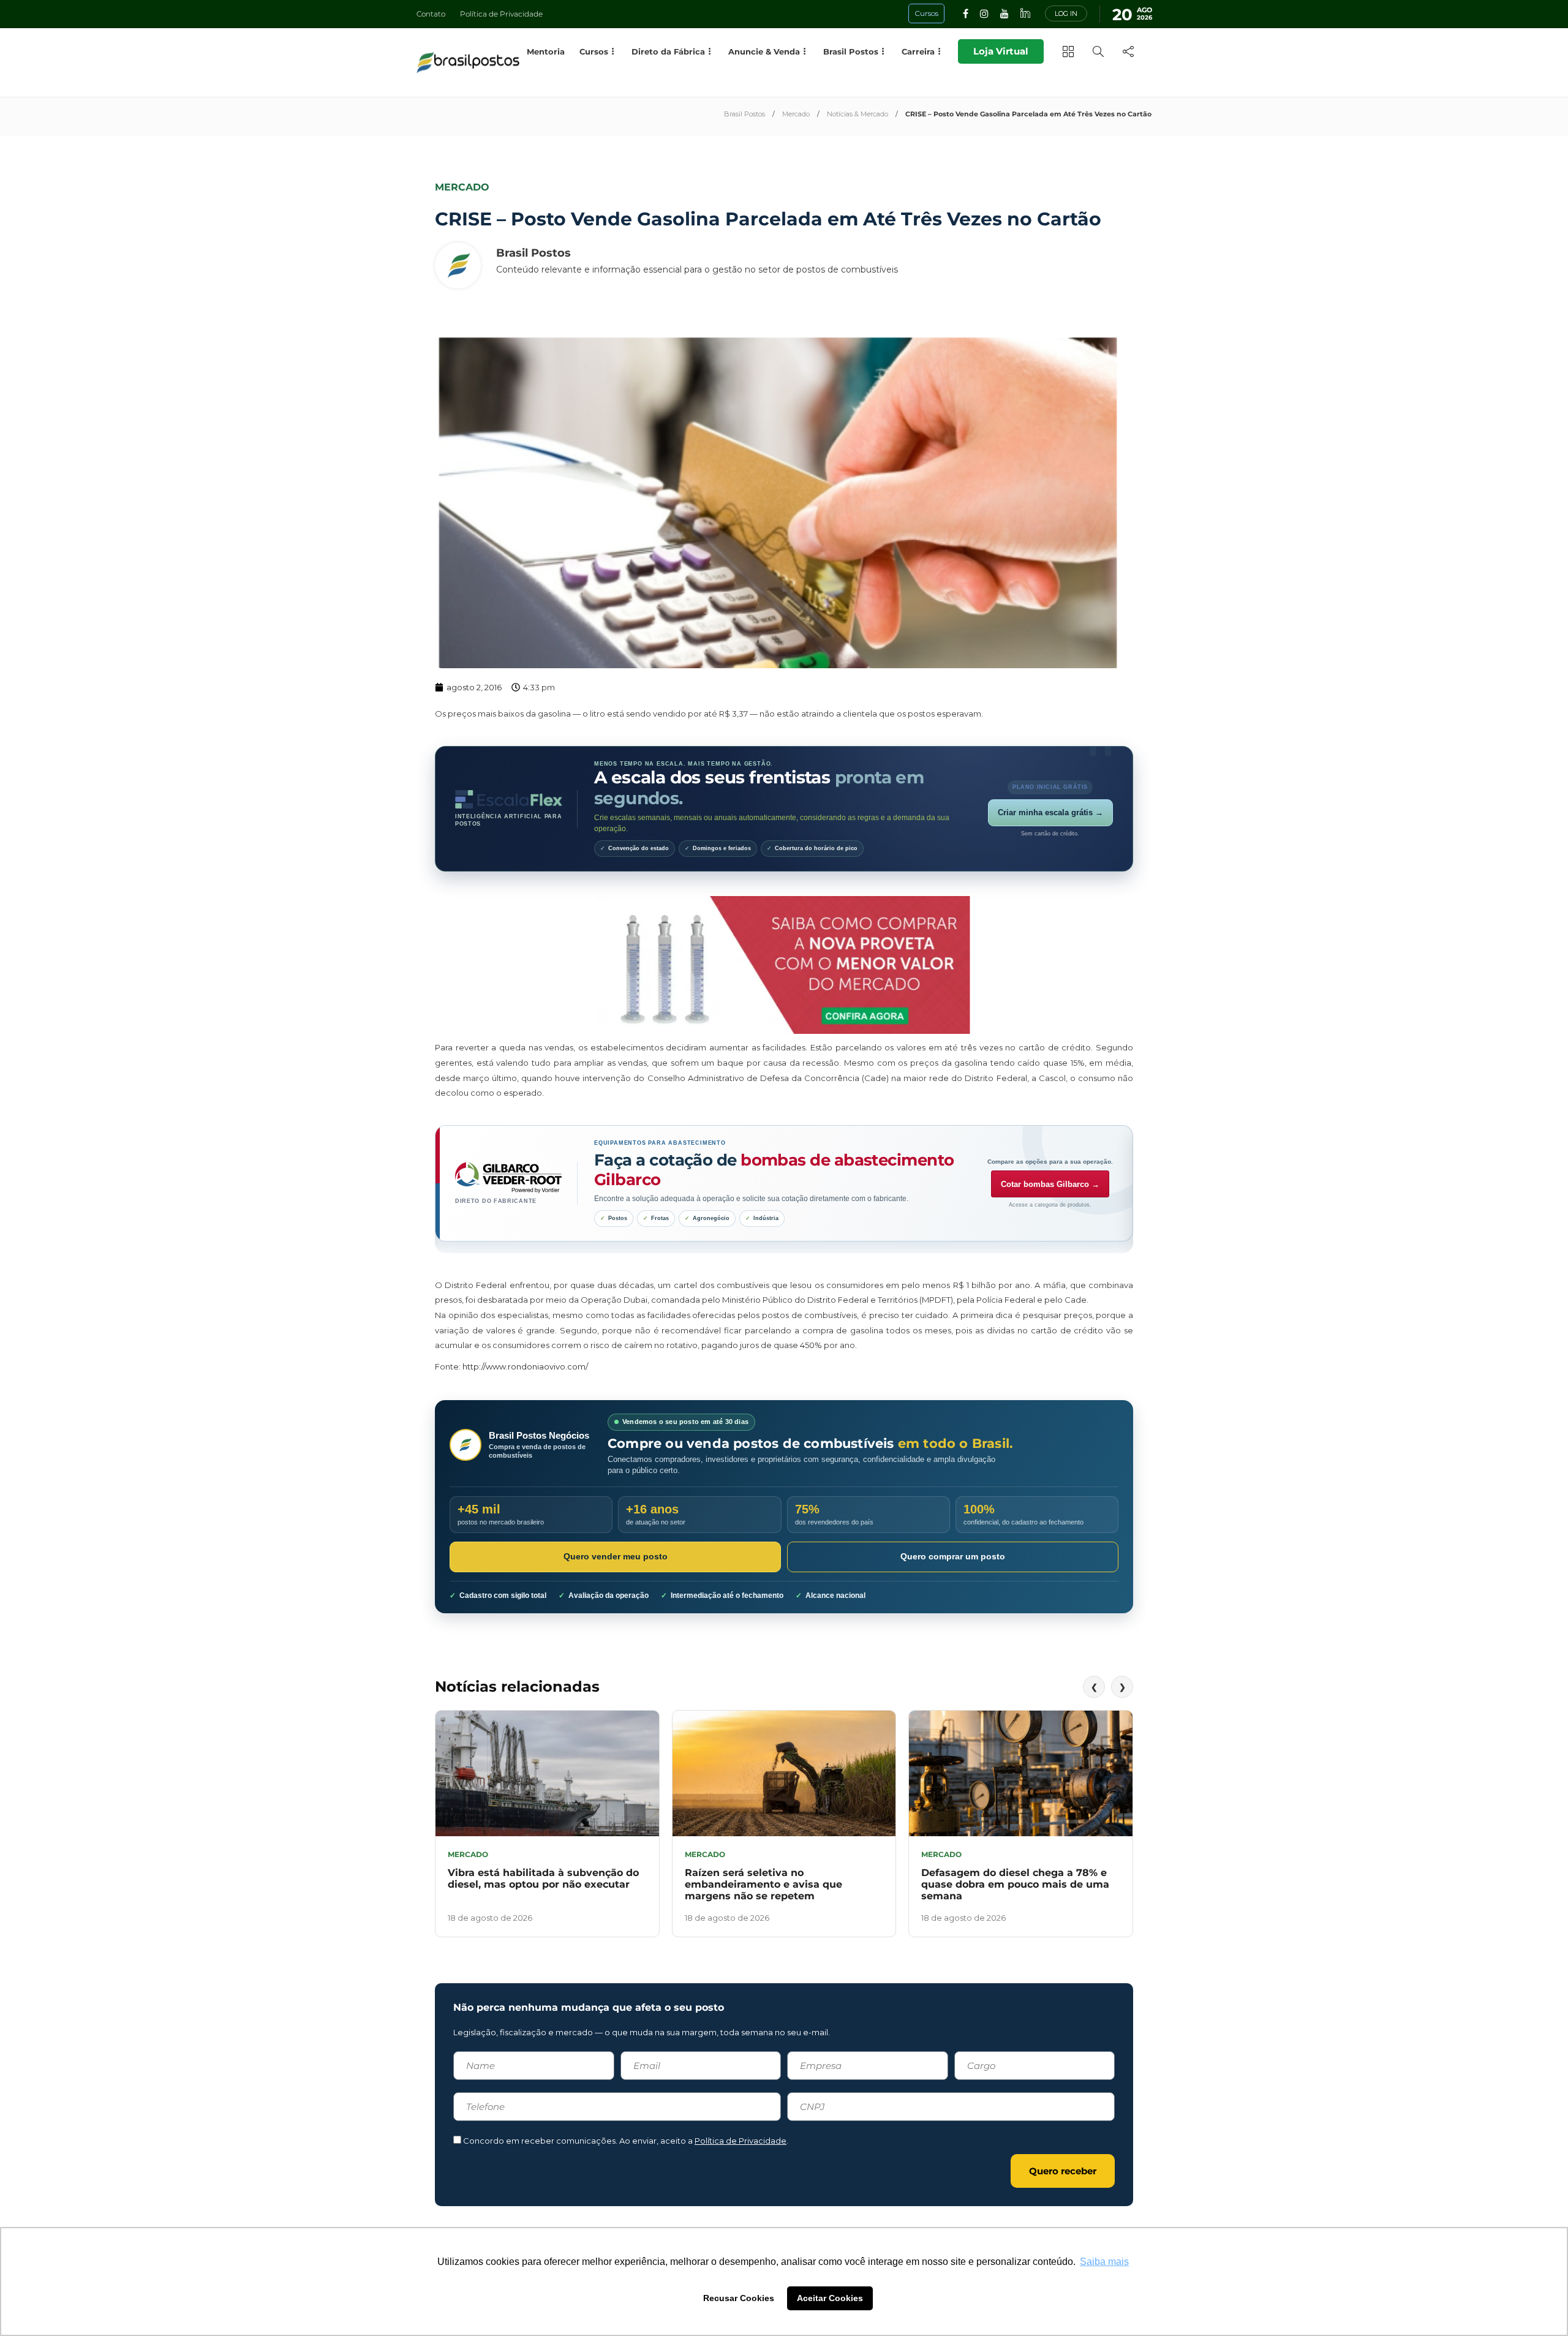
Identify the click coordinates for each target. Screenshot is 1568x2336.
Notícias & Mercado (858, 114)
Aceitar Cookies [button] (830, 2298)
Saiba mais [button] (1104, 2262)
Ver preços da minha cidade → (1050, 1193)
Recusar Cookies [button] (739, 2298)
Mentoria (546, 51)
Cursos (594, 51)
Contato (431, 14)
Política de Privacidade (501, 14)
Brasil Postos (744, 114)
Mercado (796, 114)
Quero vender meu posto (616, 1556)
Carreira (918, 51)
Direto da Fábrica (668, 51)
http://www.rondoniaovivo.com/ (525, 1366)
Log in (1066, 13)
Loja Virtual (1001, 51)
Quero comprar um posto (953, 1556)
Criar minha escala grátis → (1050, 812)
